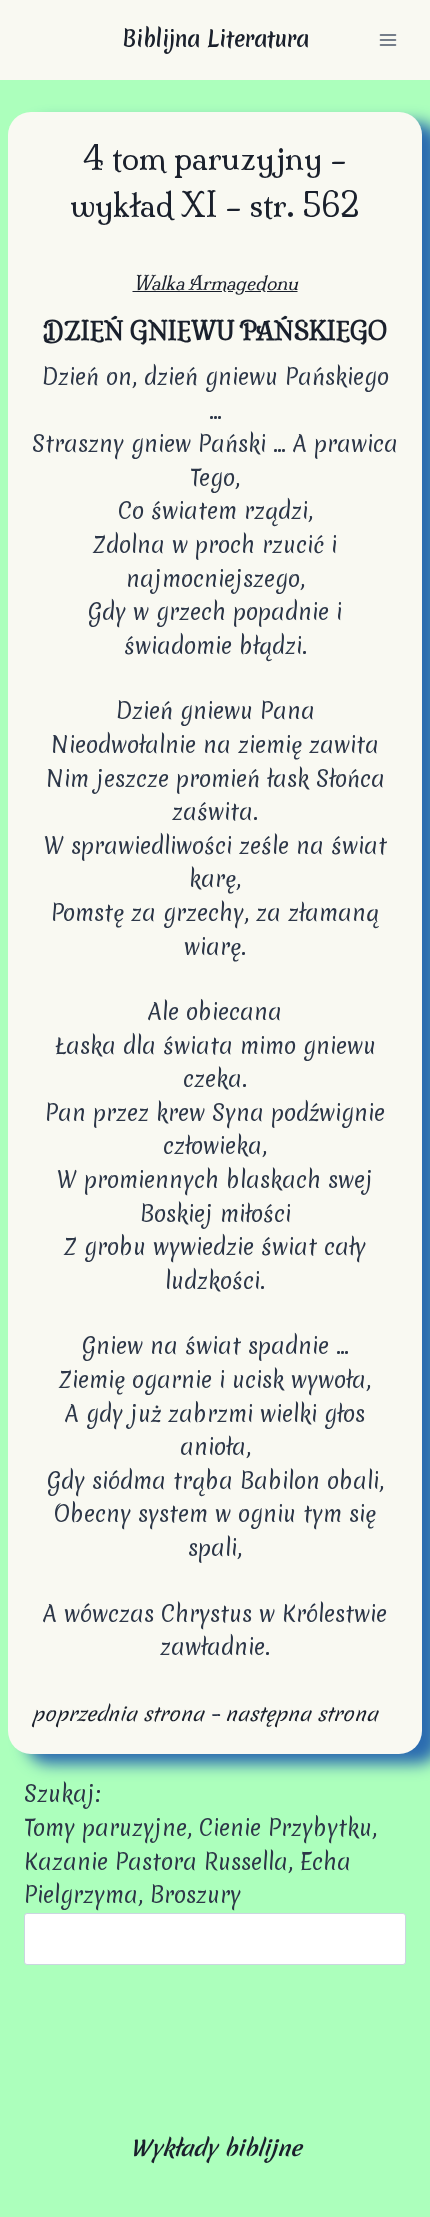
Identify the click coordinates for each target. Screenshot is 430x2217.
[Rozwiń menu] (387, 39)
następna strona (301, 1713)
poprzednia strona (118, 1713)
